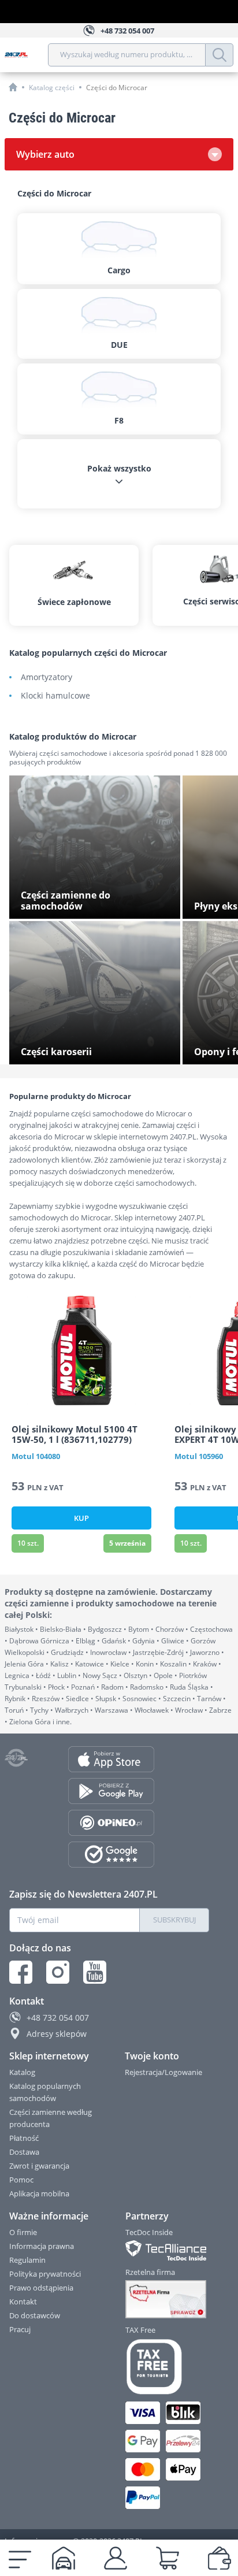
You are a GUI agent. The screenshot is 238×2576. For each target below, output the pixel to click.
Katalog (22, 2072)
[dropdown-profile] (116, 2558)
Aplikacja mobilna (39, 2193)
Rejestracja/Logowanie (163, 2072)
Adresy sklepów (57, 2034)
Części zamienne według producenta (51, 2118)
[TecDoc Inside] (168, 2250)
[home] (13, 87)
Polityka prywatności (45, 2274)
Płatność (24, 2138)
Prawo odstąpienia (41, 2288)
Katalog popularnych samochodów (45, 2092)
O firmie (23, 2232)
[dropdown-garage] (64, 2558)
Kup (81, 1518)
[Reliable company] (168, 2299)
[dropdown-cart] (168, 2558)
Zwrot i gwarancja (39, 2166)
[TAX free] (168, 2367)
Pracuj (20, 2329)
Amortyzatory (47, 678)
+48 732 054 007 (58, 2018)
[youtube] (95, 1972)
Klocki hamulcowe (55, 696)
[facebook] (21, 1972)
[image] (81, 1350)
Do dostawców (35, 2315)
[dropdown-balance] (220, 2558)
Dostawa (24, 2152)
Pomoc (21, 2180)
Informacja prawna (42, 2246)
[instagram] (58, 1972)
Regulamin (27, 2260)
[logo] (26, 55)
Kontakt (23, 2302)
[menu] (20, 2558)
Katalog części (52, 88)
